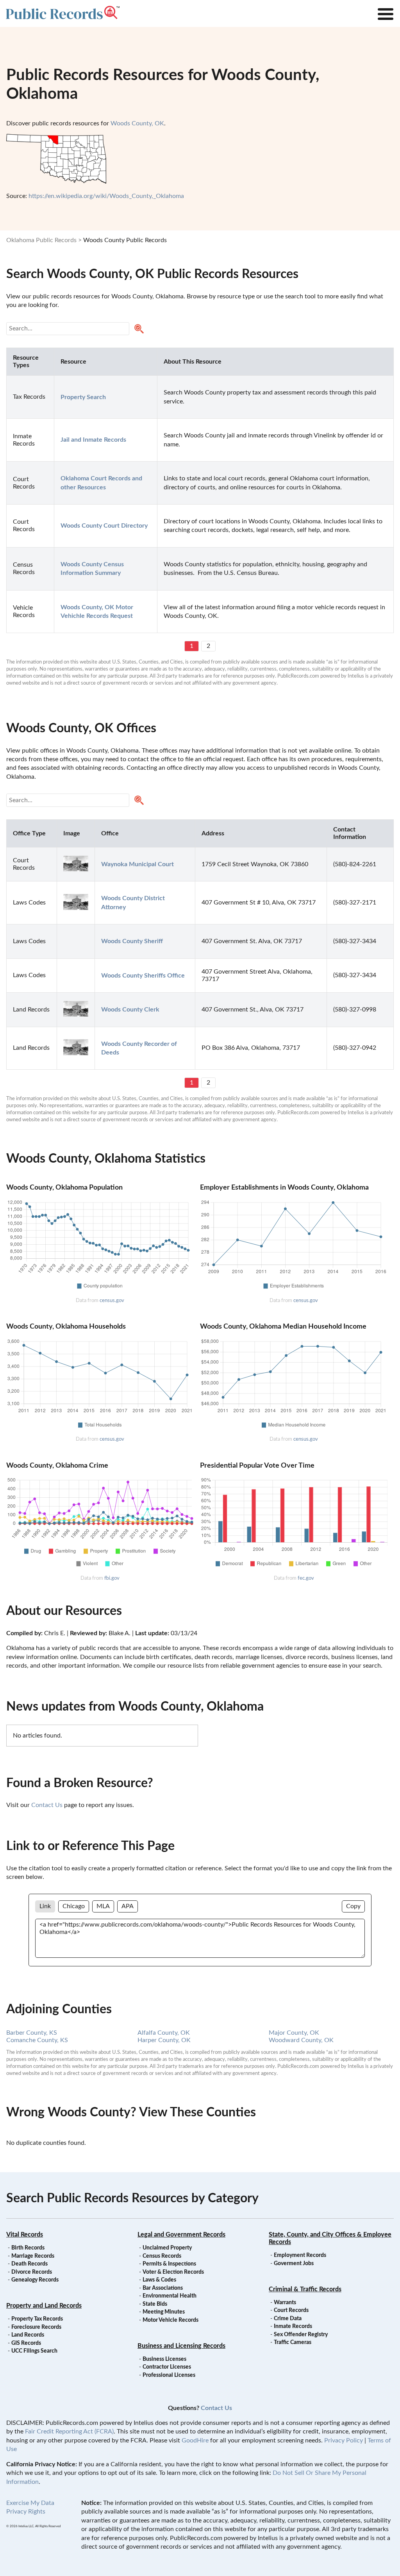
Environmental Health (170, 2296)
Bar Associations (163, 2288)
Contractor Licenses (167, 2367)
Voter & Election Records (173, 2272)
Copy (353, 1906)
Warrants (285, 2303)
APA (128, 1906)
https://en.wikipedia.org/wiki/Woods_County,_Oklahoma (106, 196)
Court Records (291, 2310)
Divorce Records (32, 2272)
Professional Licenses (169, 2375)
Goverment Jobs (294, 2264)
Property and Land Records (44, 2306)
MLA (103, 1906)
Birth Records (28, 2248)
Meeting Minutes (164, 2312)
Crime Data (288, 2319)
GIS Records (26, 2343)
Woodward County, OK (301, 2040)
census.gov (112, 1300)
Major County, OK (294, 2033)
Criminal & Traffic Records (305, 2289)
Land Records (28, 2335)
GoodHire (195, 2440)
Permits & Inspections (169, 2264)
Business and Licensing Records (181, 2346)
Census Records (162, 2256)
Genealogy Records (35, 2280)
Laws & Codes (159, 2280)
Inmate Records (293, 2326)
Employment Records (300, 2255)
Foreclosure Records (36, 2327)
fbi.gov (112, 1578)
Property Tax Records (37, 2319)
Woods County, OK (137, 123)
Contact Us (47, 1805)
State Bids (155, 2304)
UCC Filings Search (34, 2351)
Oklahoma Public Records (41, 240)
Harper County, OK (164, 2040)
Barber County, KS (32, 2033)
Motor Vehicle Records (171, 2320)
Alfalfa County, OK (164, 2033)
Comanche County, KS (37, 2040)
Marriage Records (33, 2256)
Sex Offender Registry (301, 2335)
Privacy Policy (344, 2440)
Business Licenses (164, 2359)
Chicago (74, 1906)
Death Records (29, 2264)
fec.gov (306, 1578)
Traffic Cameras (293, 2342)
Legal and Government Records (181, 2235)
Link (45, 1906)
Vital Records (25, 2235)
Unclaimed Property (167, 2248)
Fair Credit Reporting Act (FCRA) (69, 2432)
